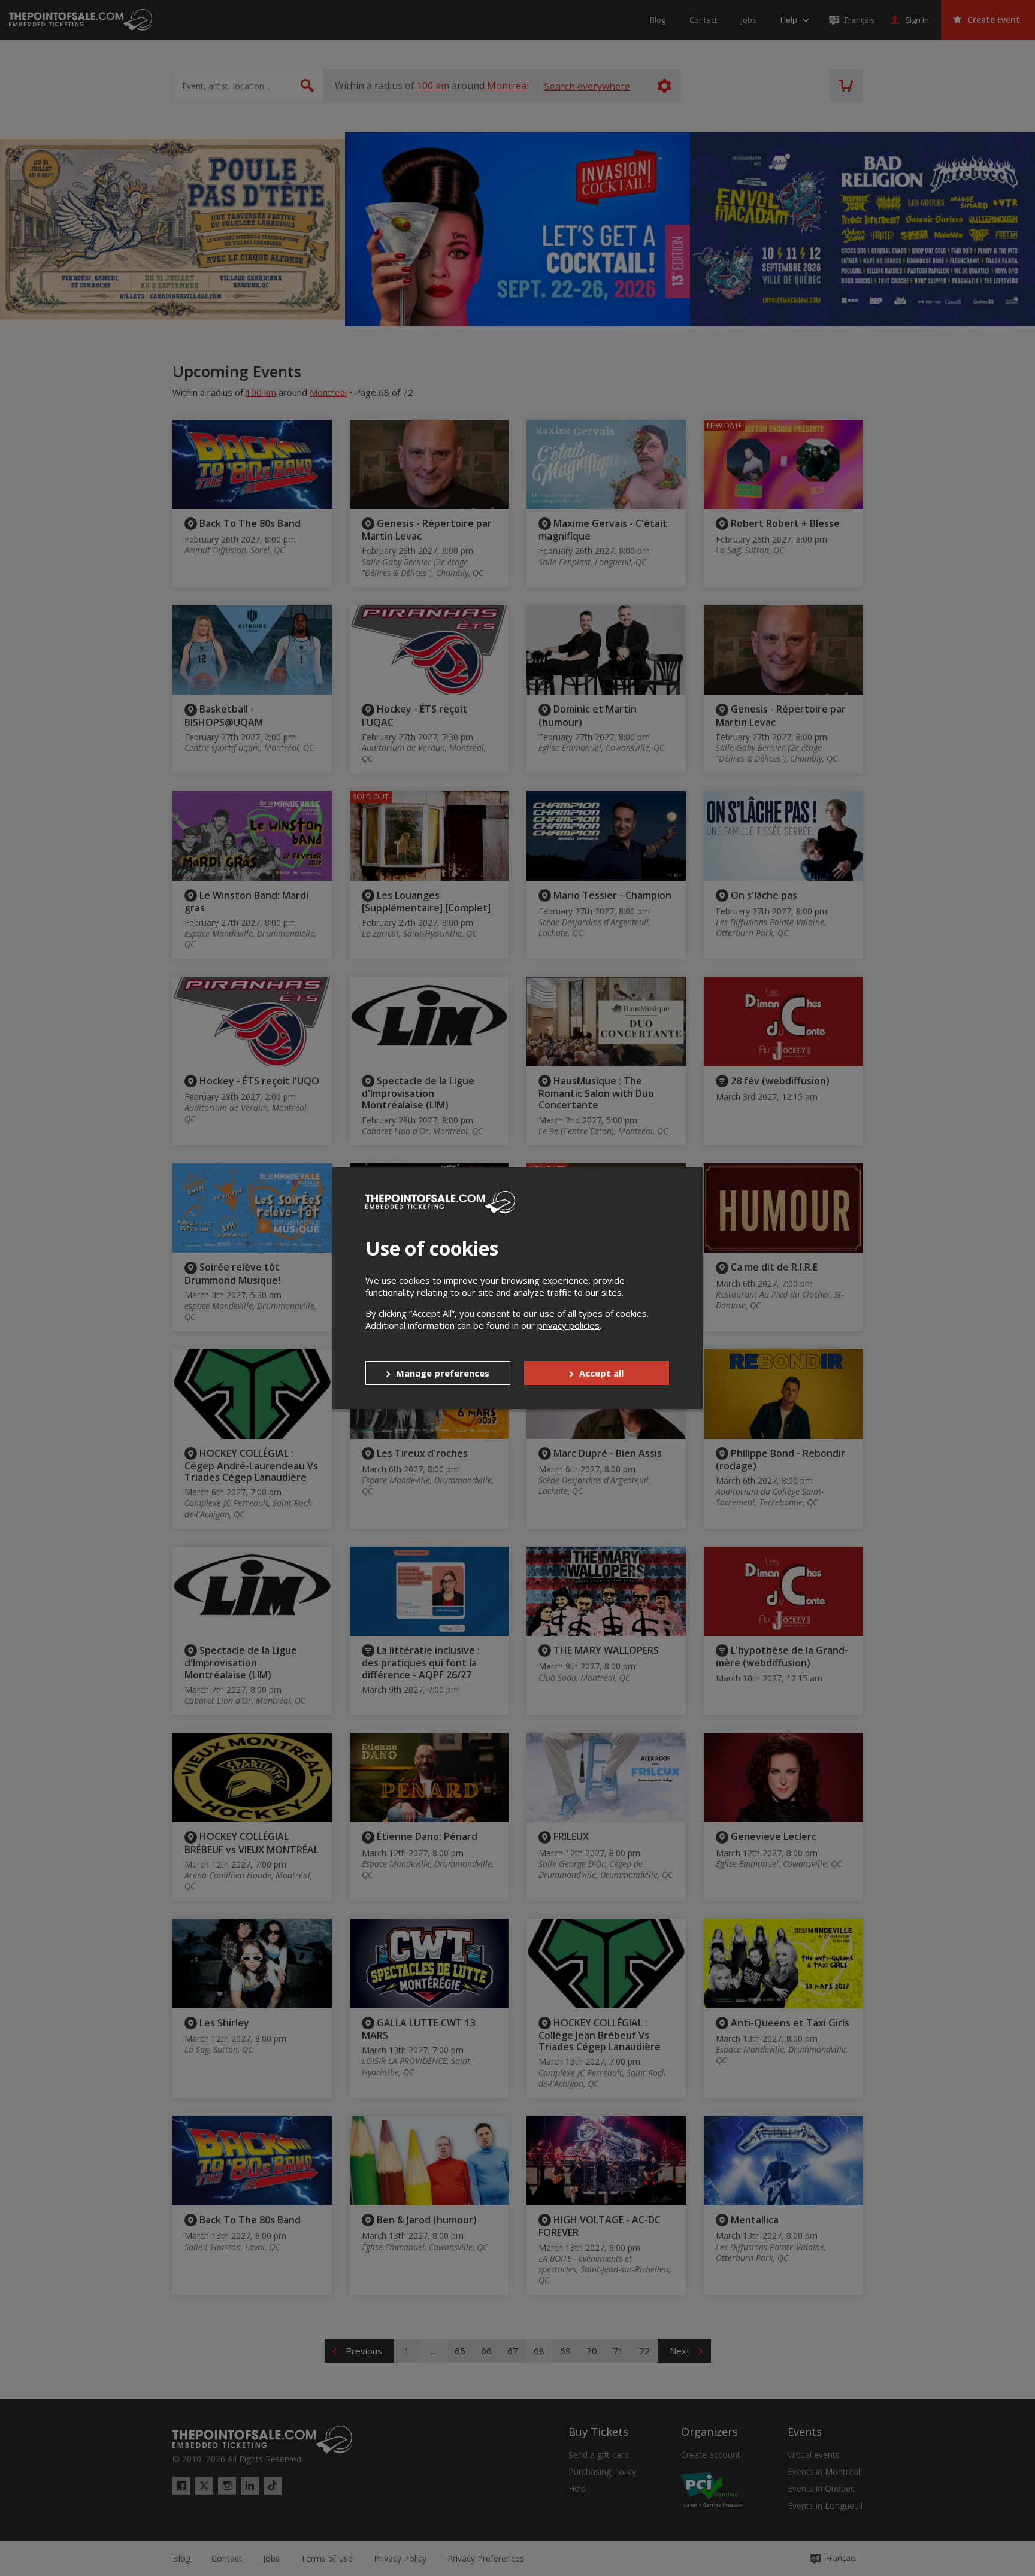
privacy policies (568, 1325)
